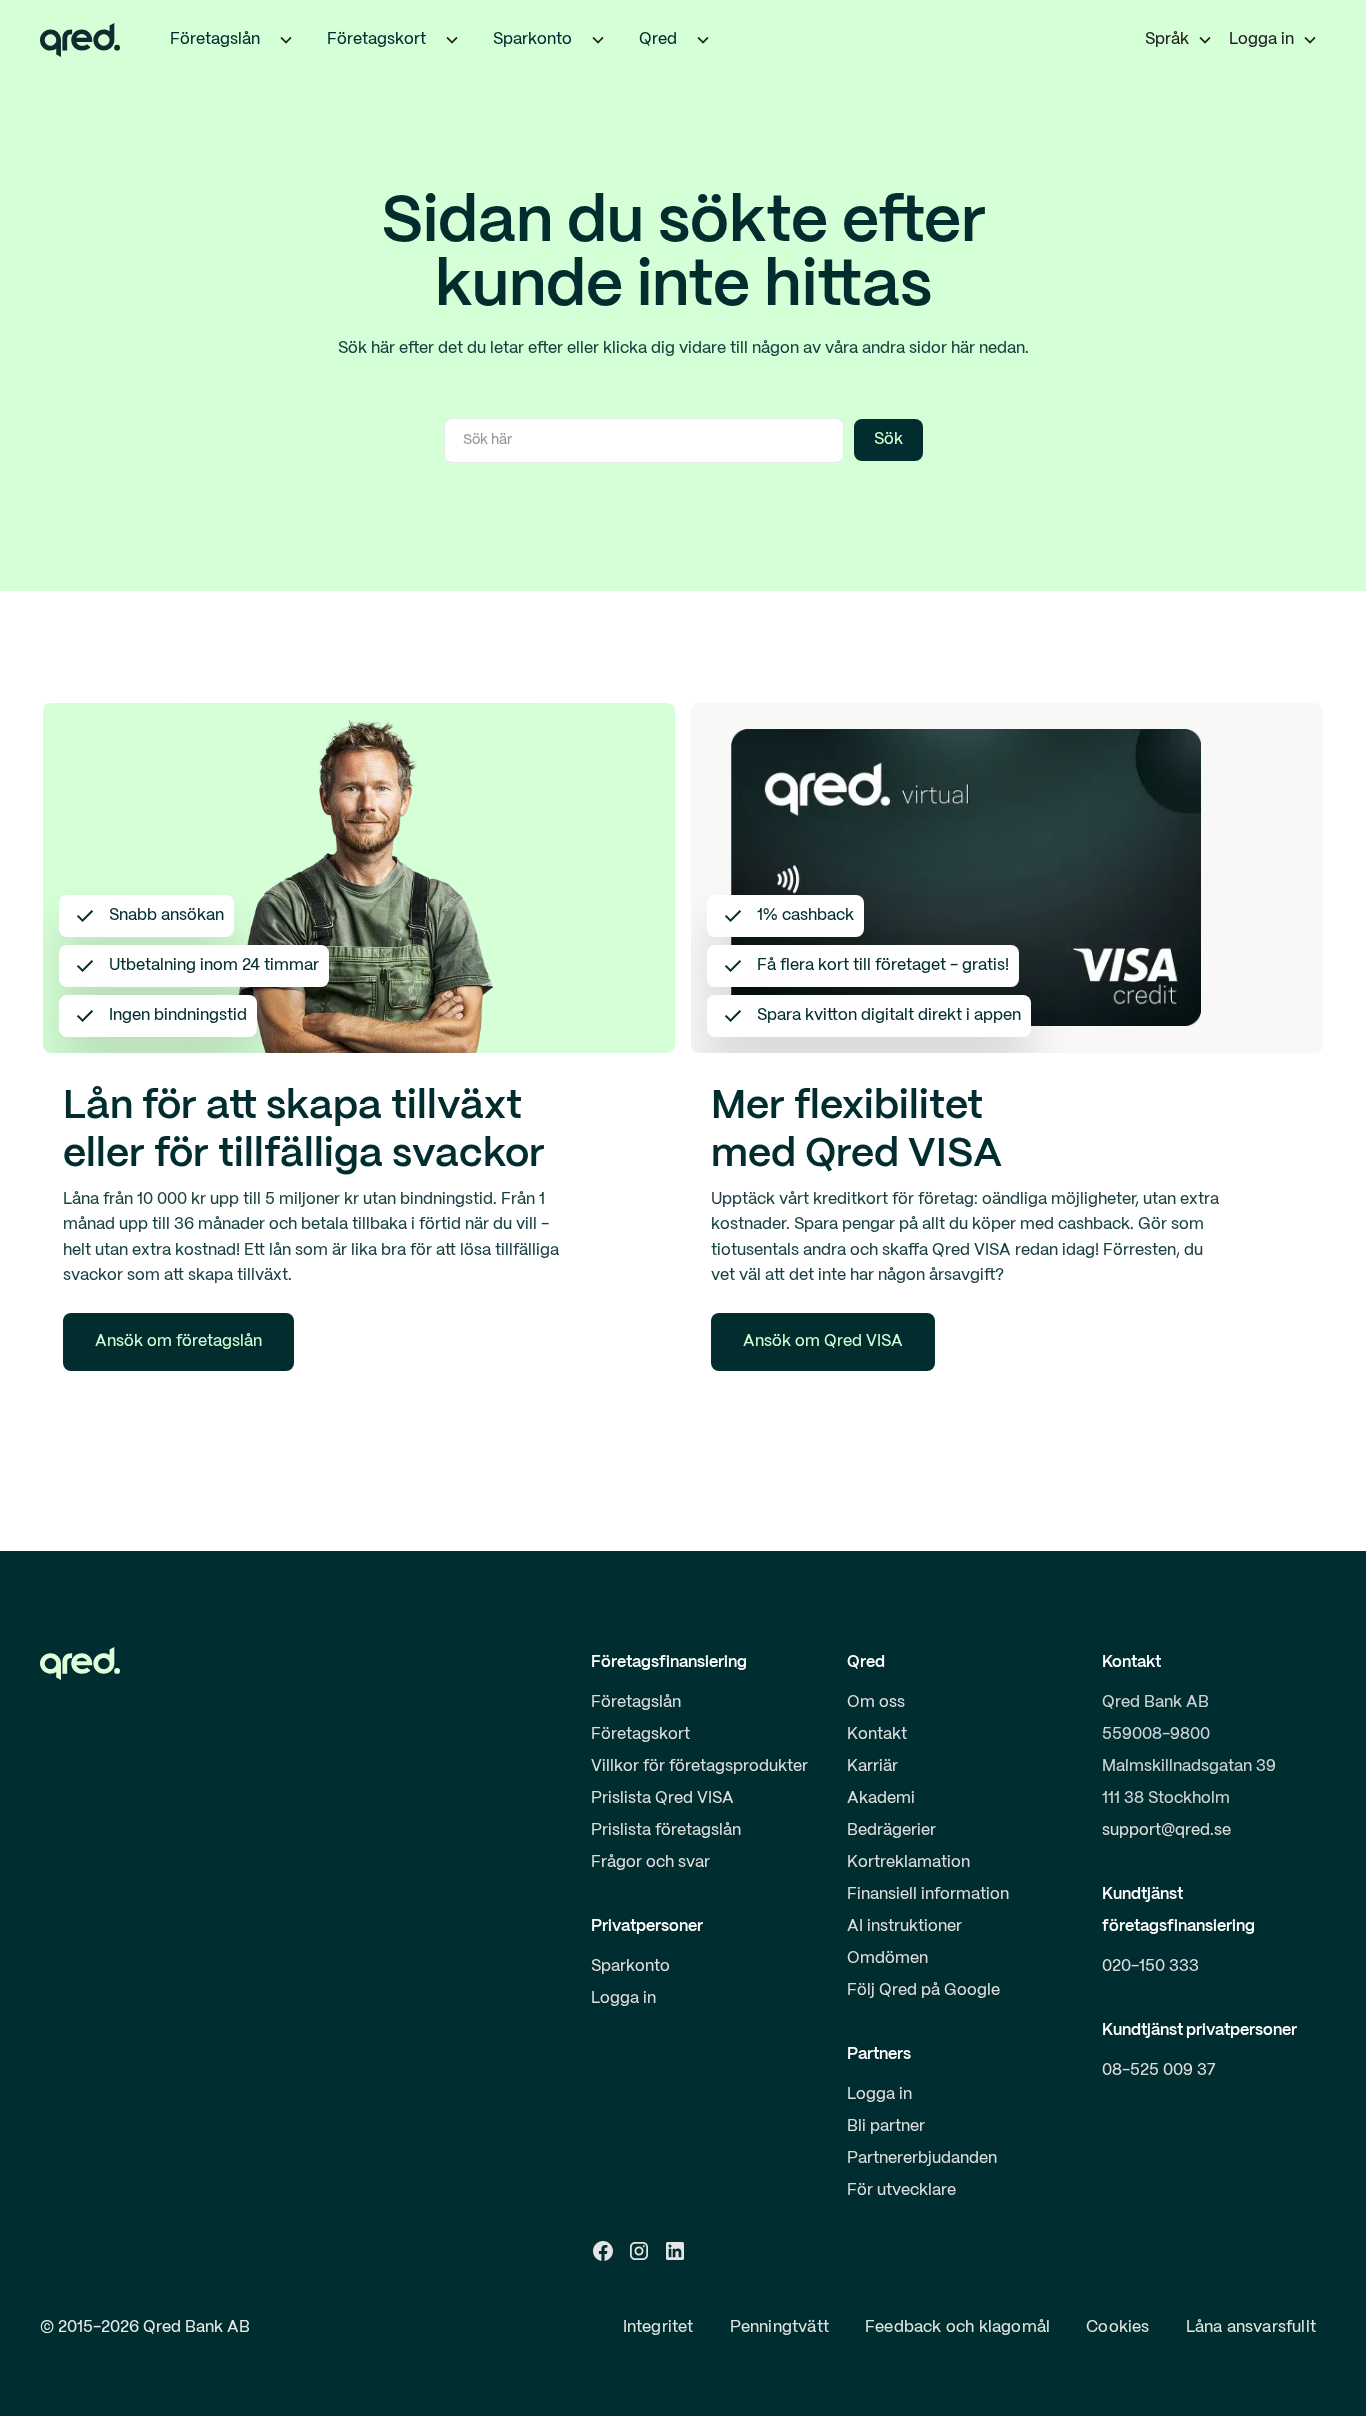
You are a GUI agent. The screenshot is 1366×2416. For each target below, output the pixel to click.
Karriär (872, 1766)
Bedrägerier (891, 1830)
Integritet (658, 2327)
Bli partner (886, 2126)
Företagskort (640, 1734)
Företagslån (636, 1702)
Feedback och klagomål (957, 2327)
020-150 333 (1150, 1966)
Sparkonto (630, 1966)
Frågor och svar (650, 1862)
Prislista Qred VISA (662, 1798)
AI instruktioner (904, 1926)
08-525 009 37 (1159, 2070)
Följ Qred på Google (923, 1990)
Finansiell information (928, 1894)
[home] (80, 40)
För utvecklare (901, 2190)
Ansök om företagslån (178, 1341)
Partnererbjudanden (922, 2158)
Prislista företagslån (666, 1830)
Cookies (1117, 2327)
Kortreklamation (908, 1862)
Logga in (623, 1998)
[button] (286, 40)
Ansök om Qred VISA (823, 1341)
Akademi (881, 1798)
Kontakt (877, 1734)
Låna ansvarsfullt (1251, 2327)
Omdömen (887, 1958)
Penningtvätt (779, 2327)
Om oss (876, 1702)
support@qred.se (1166, 1830)
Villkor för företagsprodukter (699, 1766)
